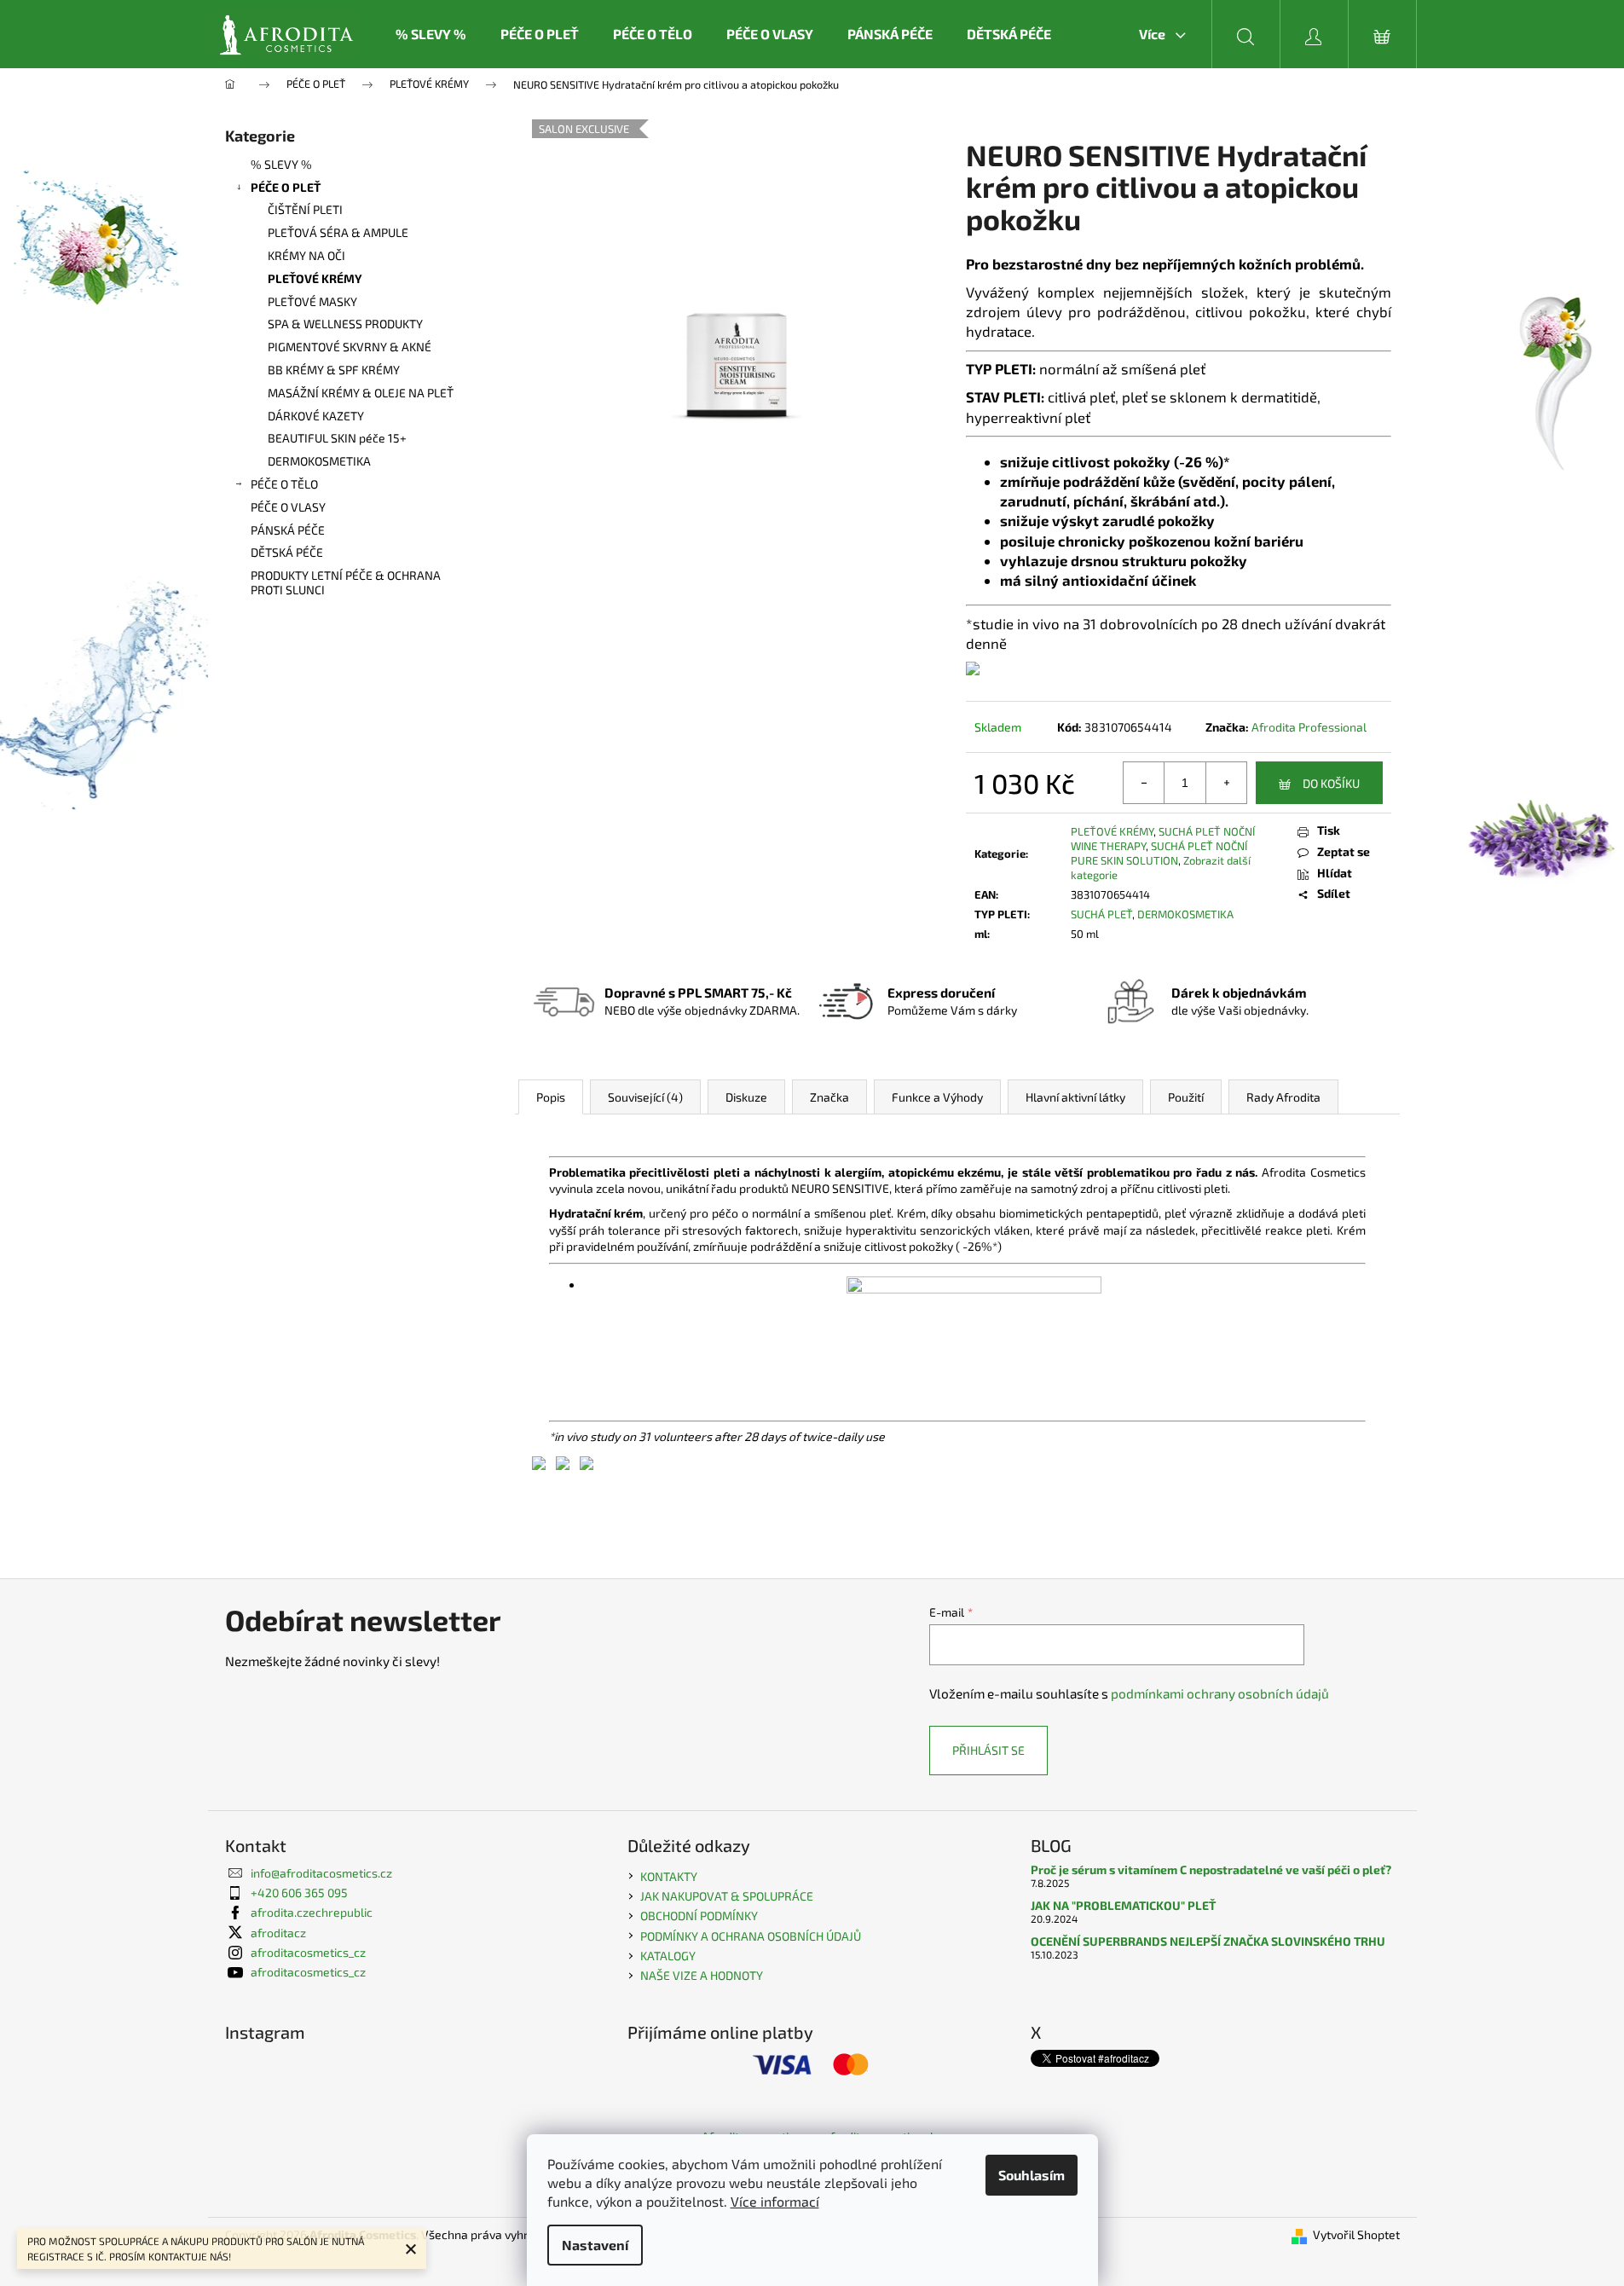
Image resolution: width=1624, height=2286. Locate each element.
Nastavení (595, 2245)
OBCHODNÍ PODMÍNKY (699, 1916)
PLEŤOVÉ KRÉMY (315, 278)
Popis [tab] (551, 1097)
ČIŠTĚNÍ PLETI (305, 209)
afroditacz (278, 1933)
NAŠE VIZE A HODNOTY (702, 1975)
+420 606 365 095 (299, 1892)
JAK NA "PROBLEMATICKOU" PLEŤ (1123, 1905)
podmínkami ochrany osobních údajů (1220, 1693)
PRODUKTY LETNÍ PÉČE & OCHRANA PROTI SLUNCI (346, 582)
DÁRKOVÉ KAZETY (316, 416)
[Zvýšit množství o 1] (1226, 783)
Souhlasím (1032, 2175)
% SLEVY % (281, 164)
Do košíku (1331, 783)
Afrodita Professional (1309, 727)
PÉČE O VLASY (288, 507)
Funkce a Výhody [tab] (937, 1097)
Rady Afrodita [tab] (1283, 1097)
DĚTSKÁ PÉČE (287, 552)
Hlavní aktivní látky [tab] (1075, 1097)
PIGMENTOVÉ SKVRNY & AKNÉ (350, 347)
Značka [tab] (829, 1097)
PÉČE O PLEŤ (286, 187)
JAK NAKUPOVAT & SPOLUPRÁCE (727, 1896)
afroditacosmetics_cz (308, 1952)
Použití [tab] (1186, 1097)
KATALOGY (668, 1956)
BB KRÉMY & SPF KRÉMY (334, 370)
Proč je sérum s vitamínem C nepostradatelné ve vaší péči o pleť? (1211, 1869)
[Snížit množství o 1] (1144, 783)
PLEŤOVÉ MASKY (312, 301)
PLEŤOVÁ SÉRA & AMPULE (338, 232)
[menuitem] (431, 34)
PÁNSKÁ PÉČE (288, 530)
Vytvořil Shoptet (1356, 2234)
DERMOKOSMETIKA (319, 461)
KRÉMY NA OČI (306, 255)
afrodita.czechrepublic (312, 1912)
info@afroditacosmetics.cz (321, 1873)
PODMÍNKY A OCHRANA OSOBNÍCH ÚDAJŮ (751, 1936)
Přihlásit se (988, 1750)
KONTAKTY (669, 1876)
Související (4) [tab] (645, 1097)
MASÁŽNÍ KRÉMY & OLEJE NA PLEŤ (361, 393)
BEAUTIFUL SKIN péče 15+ (337, 438)
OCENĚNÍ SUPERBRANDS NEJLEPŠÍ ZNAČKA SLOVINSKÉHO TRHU (1208, 1941)
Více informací (775, 2201)
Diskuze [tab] (746, 1097)
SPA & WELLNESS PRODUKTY (345, 324)
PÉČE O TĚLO (284, 484)
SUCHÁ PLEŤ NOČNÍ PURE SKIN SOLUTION (1159, 853)
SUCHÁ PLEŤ (1101, 914)
